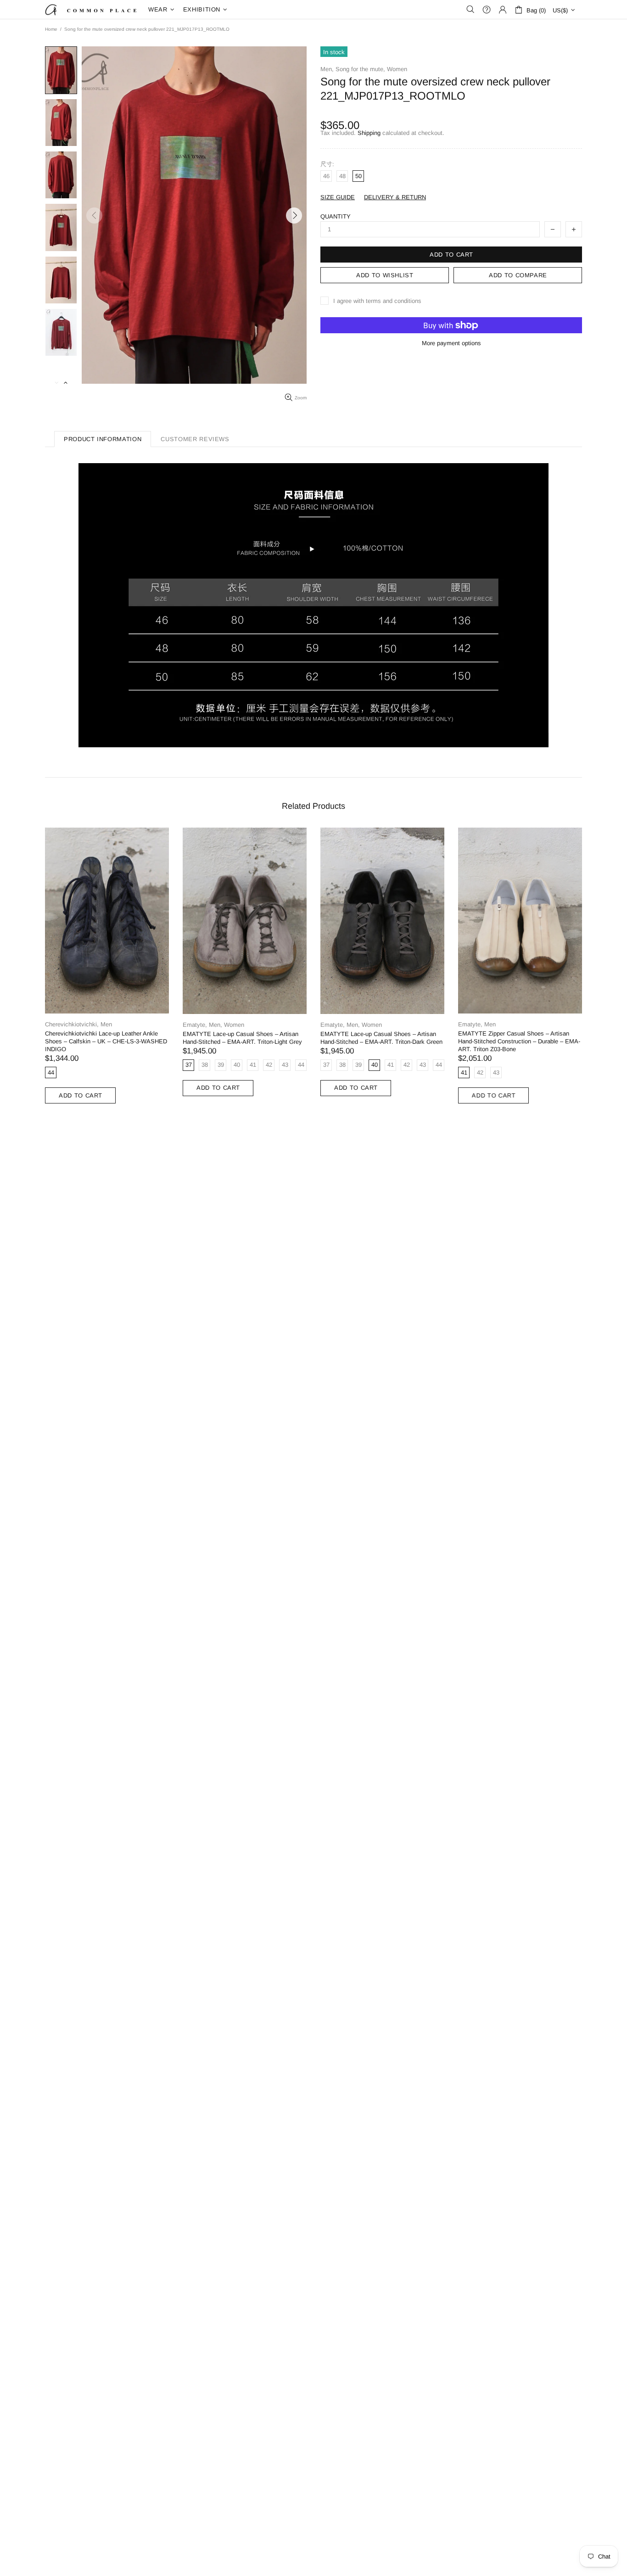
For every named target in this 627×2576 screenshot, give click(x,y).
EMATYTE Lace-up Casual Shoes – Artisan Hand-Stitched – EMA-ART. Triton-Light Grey (242, 1038)
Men (106, 1024)
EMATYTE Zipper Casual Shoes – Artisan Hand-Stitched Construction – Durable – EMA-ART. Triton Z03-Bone (519, 1041)
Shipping (369, 133)
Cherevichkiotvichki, (72, 1024)
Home (51, 29)
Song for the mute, (360, 69)
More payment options (451, 343)
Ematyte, (195, 1025)
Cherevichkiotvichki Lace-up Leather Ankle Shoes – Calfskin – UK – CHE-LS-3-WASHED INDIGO (106, 1041)
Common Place (91, 9)
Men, (327, 69)
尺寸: (327, 164)
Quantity (336, 216)
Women (397, 69)
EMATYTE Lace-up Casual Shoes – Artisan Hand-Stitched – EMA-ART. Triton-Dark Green (381, 1038)
